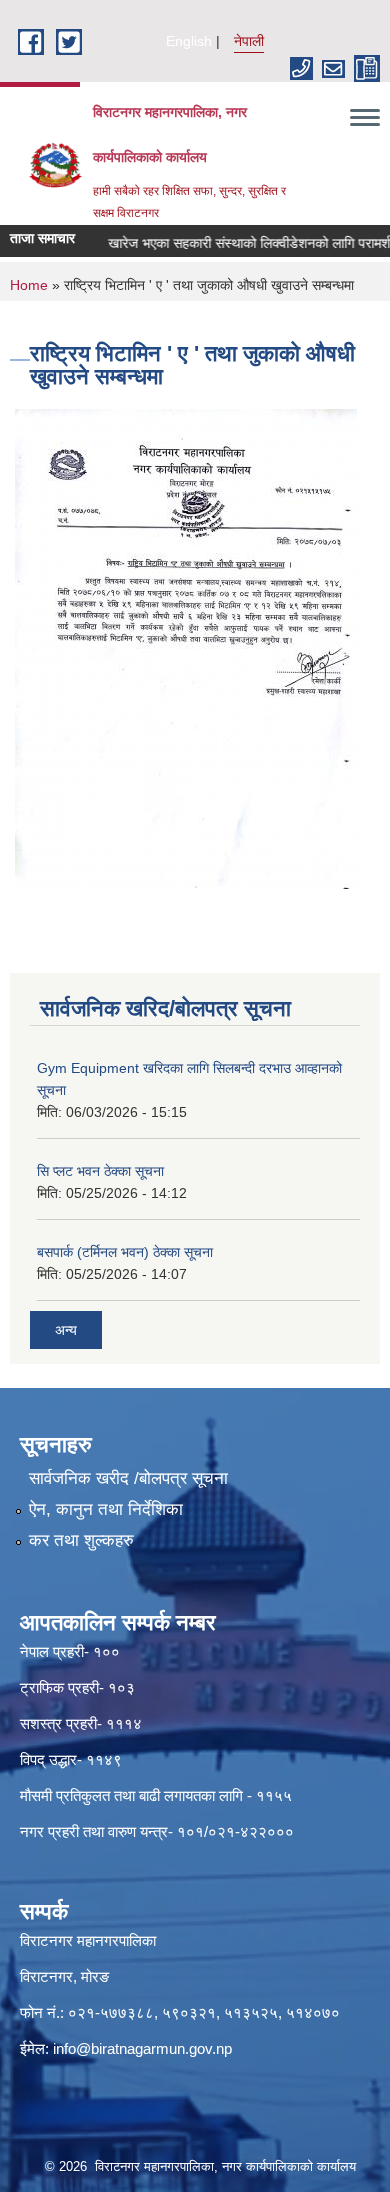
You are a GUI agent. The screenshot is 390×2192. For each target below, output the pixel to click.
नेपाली (249, 41)
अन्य (66, 1330)
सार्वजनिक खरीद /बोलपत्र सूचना (128, 1478)
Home (29, 285)
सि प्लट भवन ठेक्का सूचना (100, 1171)
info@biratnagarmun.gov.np (142, 2048)
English (189, 41)
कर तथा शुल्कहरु (81, 1540)
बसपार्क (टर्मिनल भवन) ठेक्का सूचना (125, 1252)
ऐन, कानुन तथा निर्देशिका (106, 1509)
